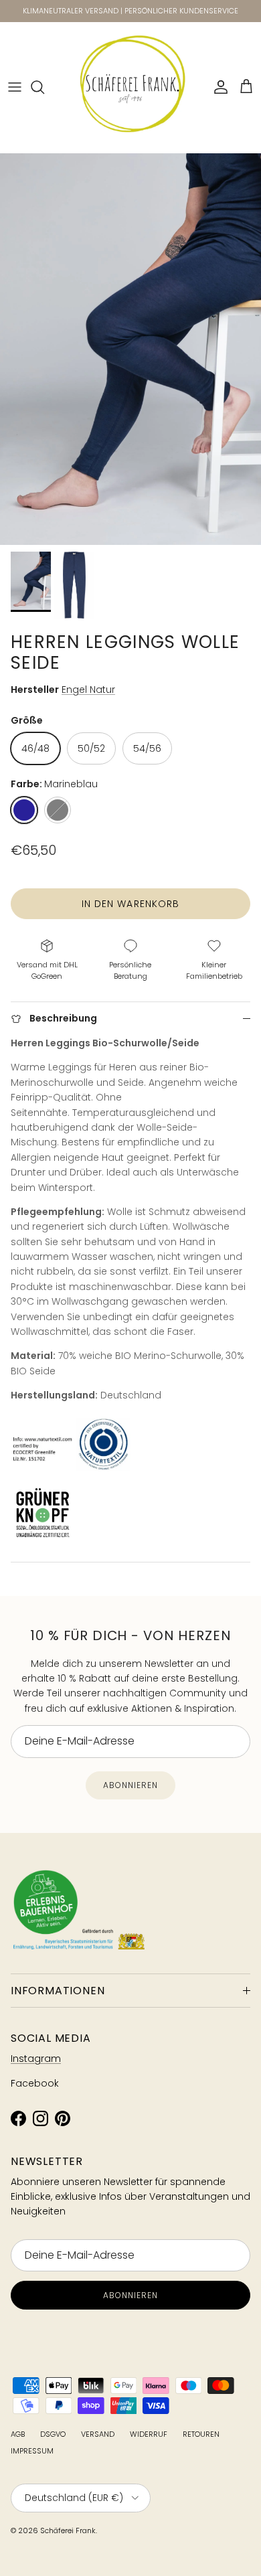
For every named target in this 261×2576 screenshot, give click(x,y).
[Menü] (15, 87)
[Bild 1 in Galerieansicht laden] (130, 349)
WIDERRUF (149, 2434)
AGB (18, 2434)
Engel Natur (88, 690)
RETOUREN (201, 2434)
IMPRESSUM (32, 2451)
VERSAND (98, 2434)
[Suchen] (44, 87)
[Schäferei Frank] (131, 87)
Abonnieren (130, 1785)
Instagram (36, 2059)
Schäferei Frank (68, 2530)
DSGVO (53, 2434)
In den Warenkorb (131, 904)
